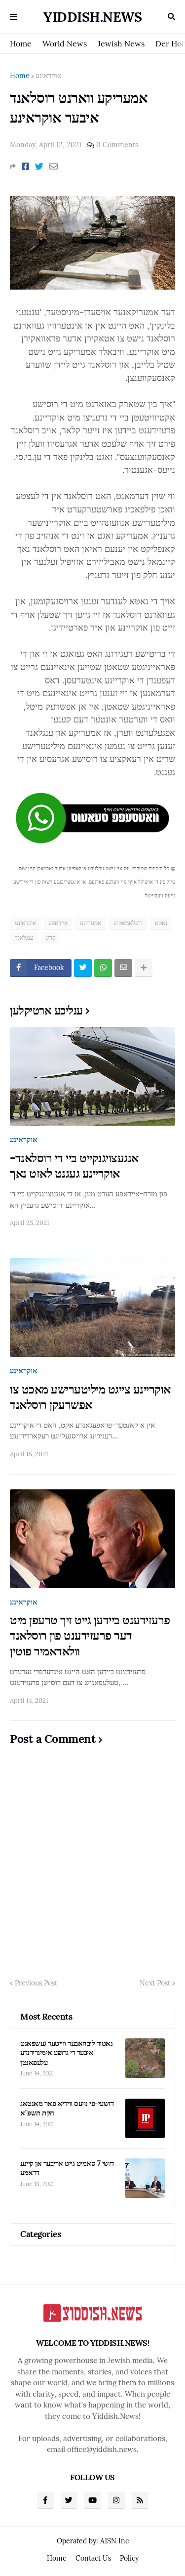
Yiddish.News (92, 17)
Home (21, 43)
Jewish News (121, 43)
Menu (13, 17)
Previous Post (36, 1983)
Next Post (155, 1983)
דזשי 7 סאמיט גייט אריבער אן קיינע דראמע (67, 2168)
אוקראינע (48, 76)
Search (171, 17)
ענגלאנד (24, 938)
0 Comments (117, 145)
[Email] (54, 167)
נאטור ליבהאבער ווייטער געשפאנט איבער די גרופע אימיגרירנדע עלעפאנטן (66, 2053)
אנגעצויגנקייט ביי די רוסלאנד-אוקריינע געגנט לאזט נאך (74, 1166)
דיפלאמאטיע (128, 923)
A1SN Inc (114, 2541)
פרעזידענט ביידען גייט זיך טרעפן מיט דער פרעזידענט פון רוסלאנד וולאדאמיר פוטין (90, 1635)
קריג (51, 938)
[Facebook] (25, 167)
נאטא (161, 923)
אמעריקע (91, 923)
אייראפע (58, 923)
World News (65, 43)
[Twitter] (39, 167)
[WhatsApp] (103, 968)
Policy (129, 2558)
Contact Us (93, 2558)
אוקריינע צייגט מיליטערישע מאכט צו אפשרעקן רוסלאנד (90, 1397)
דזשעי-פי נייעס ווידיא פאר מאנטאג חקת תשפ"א (67, 2108)
